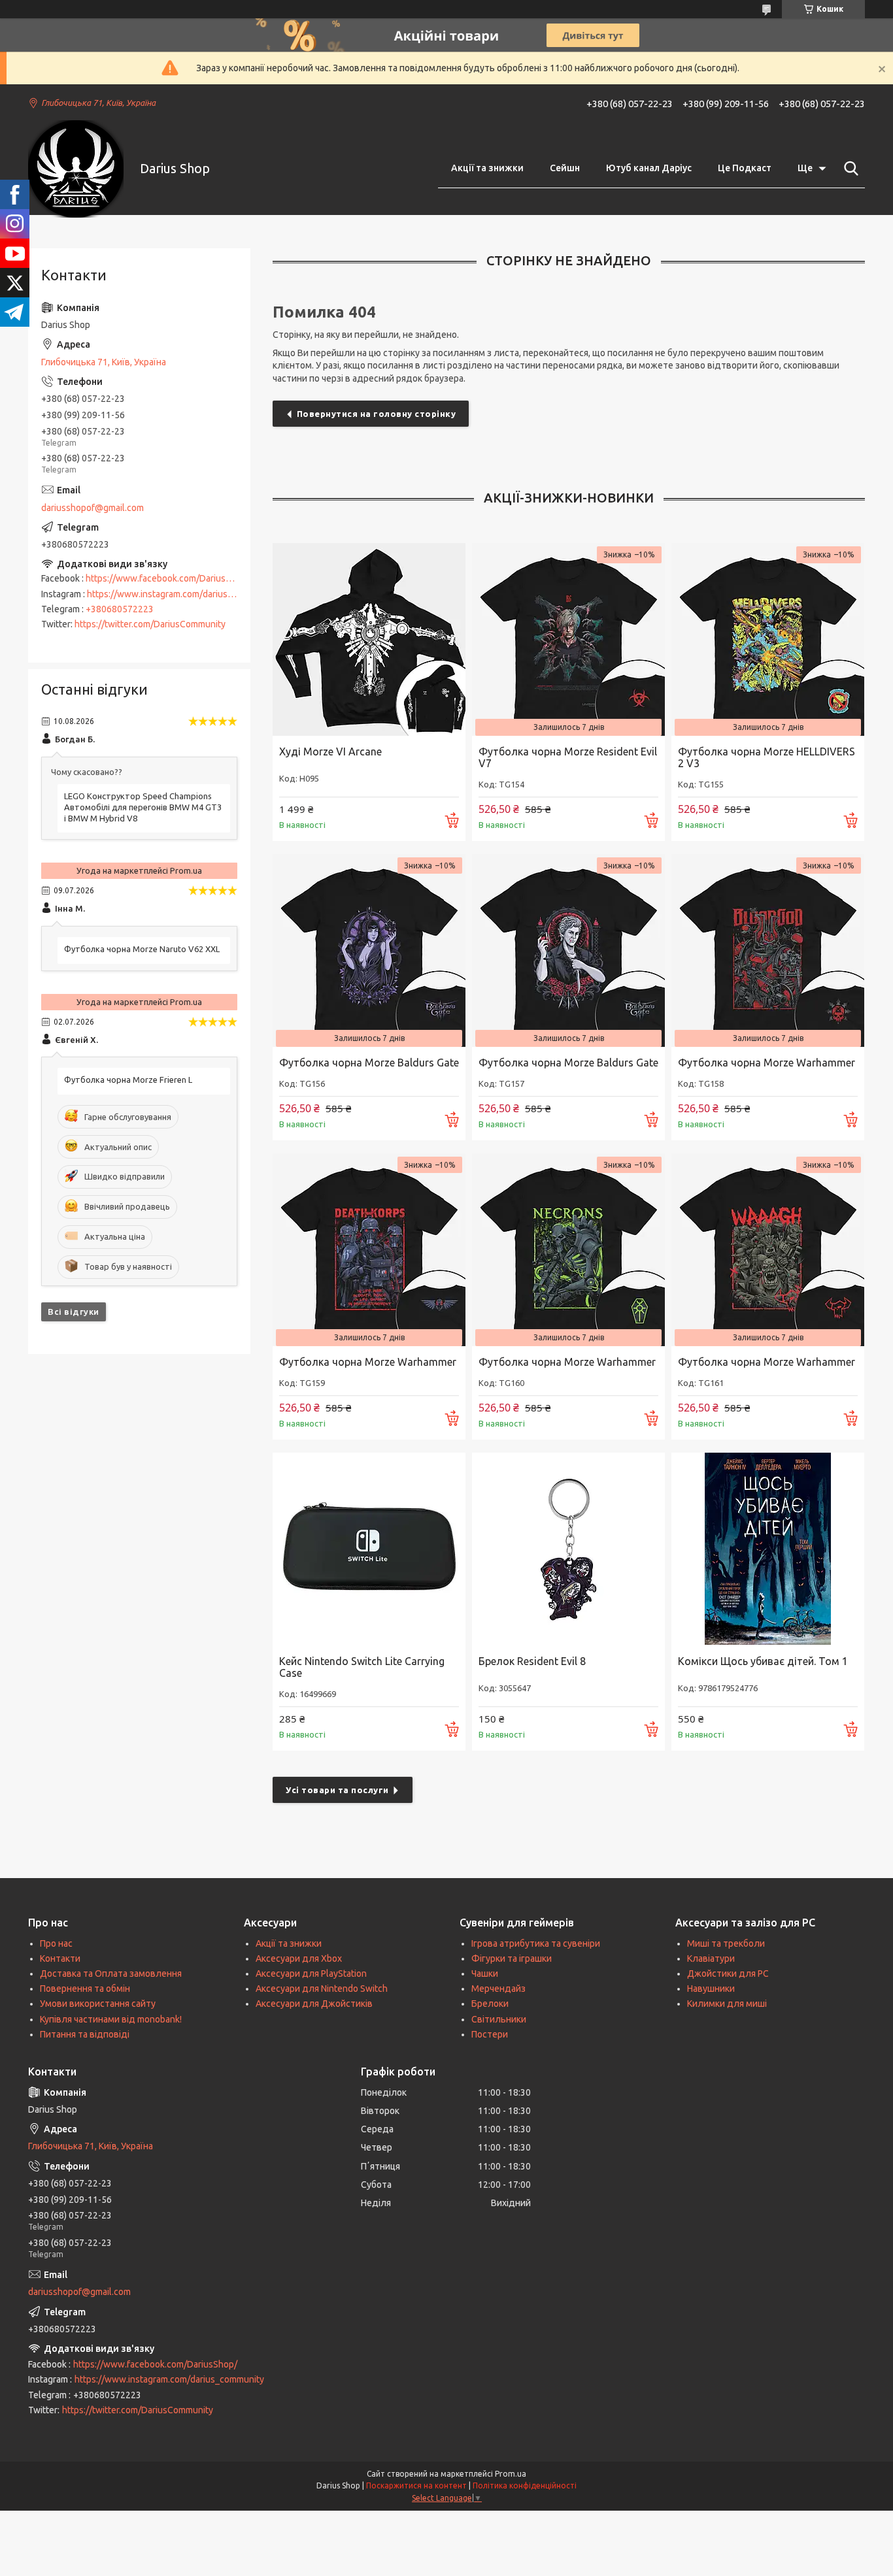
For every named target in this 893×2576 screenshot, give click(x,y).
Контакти (60, 1958)
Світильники (499, 2019)
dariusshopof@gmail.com (93, 508)
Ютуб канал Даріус (649, 168)
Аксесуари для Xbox (299, 1958)
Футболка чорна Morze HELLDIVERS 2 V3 (767, 757)
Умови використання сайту (98, 2004)
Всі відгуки (74, 1312)
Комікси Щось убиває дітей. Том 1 (763, 1661)
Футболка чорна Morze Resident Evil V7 (568, 757)
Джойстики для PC (728, 1973)
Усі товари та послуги (337, 1790)
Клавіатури (711, 1958)
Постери (490, 2034)
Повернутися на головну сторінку (377, 414)
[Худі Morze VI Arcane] (369, 639)
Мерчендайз (498, 1989)
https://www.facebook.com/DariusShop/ (168, 578)
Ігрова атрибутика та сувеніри (536, 1943)
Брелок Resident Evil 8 (532, 1661)
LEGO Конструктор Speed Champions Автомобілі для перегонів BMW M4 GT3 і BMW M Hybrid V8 (143, 807)
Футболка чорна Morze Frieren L (128, 1080)
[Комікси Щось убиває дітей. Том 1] (768, 1549)
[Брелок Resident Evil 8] (568, 1549)
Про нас (56, 1943)
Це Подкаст (745, 168)
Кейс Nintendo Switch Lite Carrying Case (362, 1667)
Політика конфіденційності (525, 2485)
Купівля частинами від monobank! (111, 2019)
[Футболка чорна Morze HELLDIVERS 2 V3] (768, 639)
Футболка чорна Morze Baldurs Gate (369, 1063)
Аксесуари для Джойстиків (314, 2004)
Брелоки (490, 2004)
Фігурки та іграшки (512, 1958)
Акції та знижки (487, 168)
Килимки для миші (727, 2004)
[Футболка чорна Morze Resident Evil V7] (568, 639)
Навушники (711, 1989)
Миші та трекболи (726, 1943)
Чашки (485, 1973)
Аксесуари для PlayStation (311, 1973)
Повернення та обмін (85, 1989)
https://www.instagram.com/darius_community (182, 594)
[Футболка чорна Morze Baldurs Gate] (369, 950)
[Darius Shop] (76, 169)
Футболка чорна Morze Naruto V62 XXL (142, 949)
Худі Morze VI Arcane (330, 751)
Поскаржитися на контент (416, 2485)
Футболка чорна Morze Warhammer (767, 1063)
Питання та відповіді (85, 2034)
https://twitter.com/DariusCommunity (150, 624)
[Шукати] (849, 169)
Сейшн (565, 168)
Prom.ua (511, 2474)
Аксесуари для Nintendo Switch (322, 1989)
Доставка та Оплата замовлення (111, 1973)
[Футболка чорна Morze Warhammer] (768, 950)
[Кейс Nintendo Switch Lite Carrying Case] (369, 1549)
